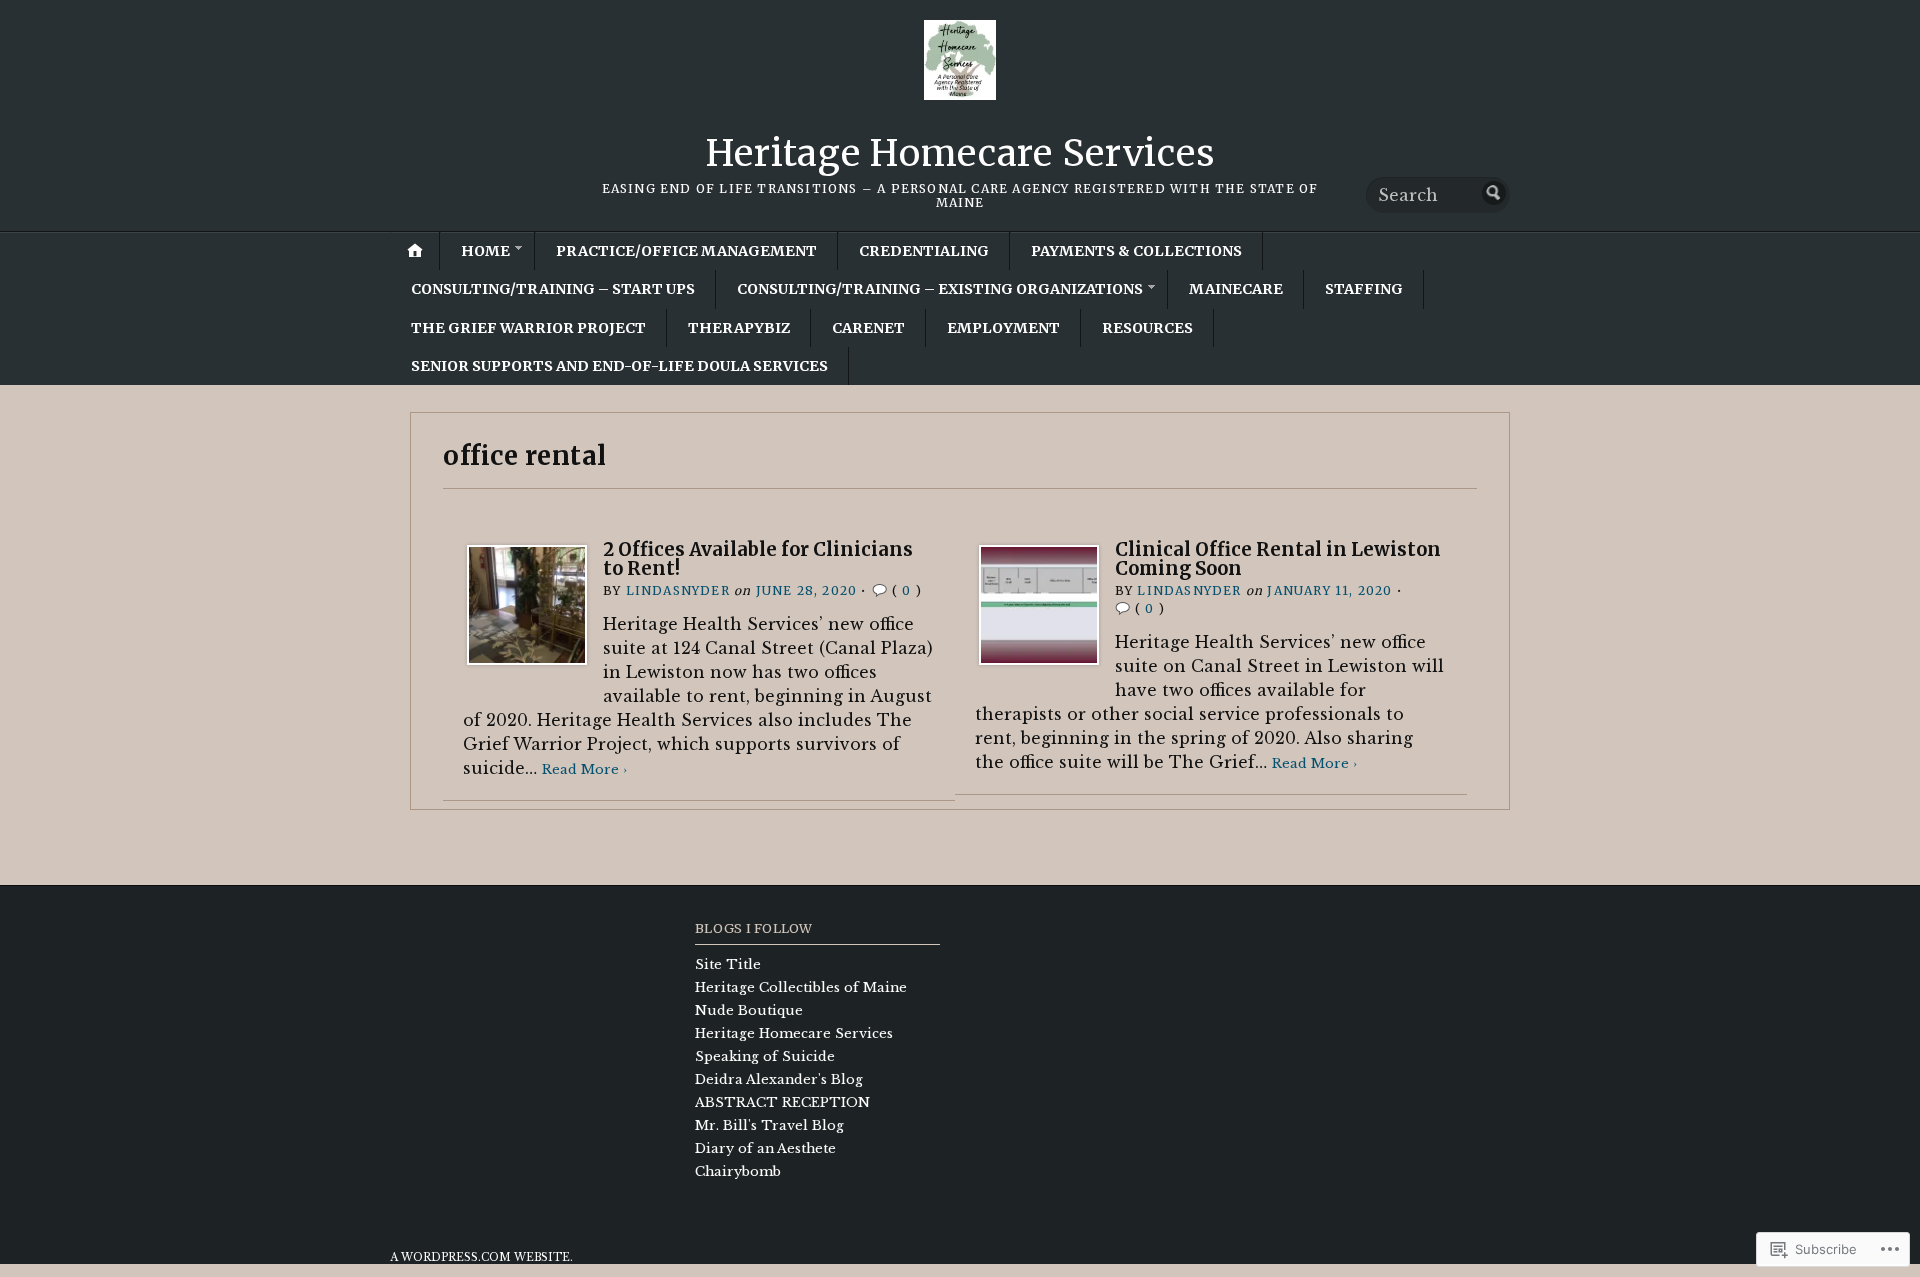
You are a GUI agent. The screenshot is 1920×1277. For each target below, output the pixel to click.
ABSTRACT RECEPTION (782, 1102)
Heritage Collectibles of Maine (801, 987)
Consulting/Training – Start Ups (553, 289)
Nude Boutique (749, 1010)
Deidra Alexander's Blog (779, 1079)
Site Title (728, 964)
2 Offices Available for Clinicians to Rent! (758, 558)
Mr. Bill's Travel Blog (769, 1125)
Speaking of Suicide (765, 1056)
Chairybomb (738, 1171)
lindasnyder (678, 590)
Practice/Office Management (686, 251)
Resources (1147, 328)
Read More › (584, 769)
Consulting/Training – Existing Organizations (940, 289)
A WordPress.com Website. (481, 1257)
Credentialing (924, 251)
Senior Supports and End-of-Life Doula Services (619, 366)
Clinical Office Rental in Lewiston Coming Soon (1278, 558)
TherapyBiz (739, 328)
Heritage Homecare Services (960, 153)
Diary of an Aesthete (765, 1148)
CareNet (868, 328)
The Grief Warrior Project (528, 328)
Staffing (1364, 289)
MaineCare (1236, 289)
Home (485, 251)
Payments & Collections (1136, 251)
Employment (1003, 328)
